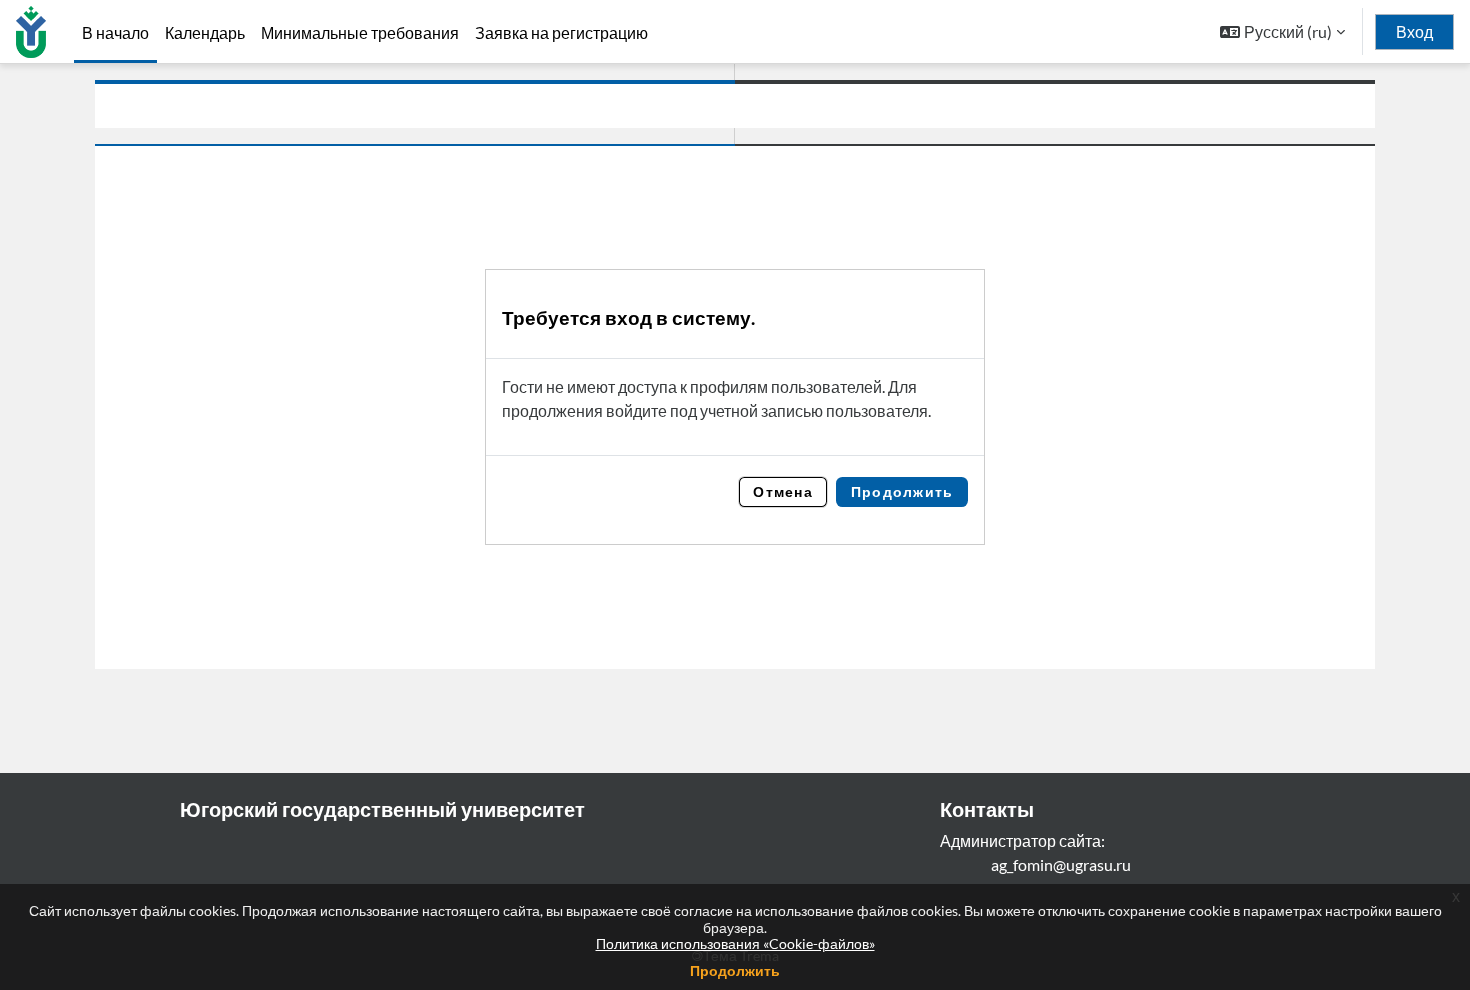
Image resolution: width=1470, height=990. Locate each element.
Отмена (783, 491)
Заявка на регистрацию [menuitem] (561, 33)
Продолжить (735, 970)
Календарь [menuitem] (205, 33)
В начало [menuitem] (115, 32)
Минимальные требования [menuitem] (360, 33)
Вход (1414, 32)
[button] (1282, 31)
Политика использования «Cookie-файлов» (735, 943)
